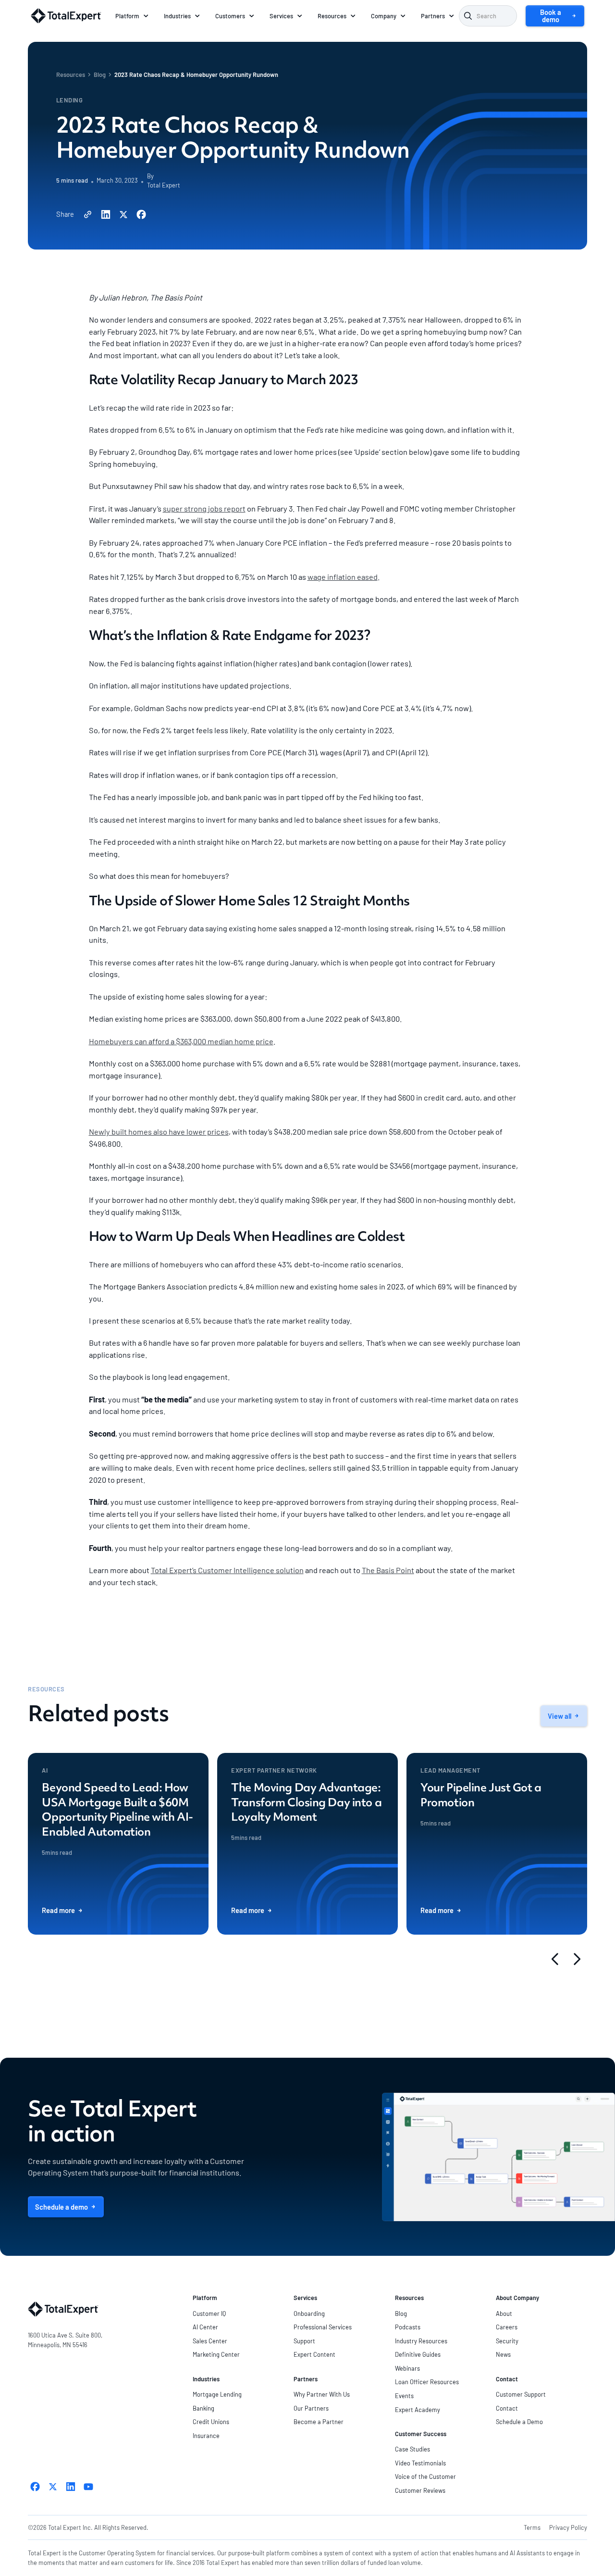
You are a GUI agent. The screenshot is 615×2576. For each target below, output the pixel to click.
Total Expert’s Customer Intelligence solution (227, 1570)
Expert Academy (418, 2410)
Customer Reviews (420, 2490)
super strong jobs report (204, 508)
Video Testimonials (420, 2463)
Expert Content (314, 2354)
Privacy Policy (568, 2527)
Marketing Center (216, 2354)
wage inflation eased (343, 577)
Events (404, 2396)
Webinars (407, 2368)
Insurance (206, 2436)
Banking (203, 2408)
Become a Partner (319, 2422)
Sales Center (210, 2341)
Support (304, 2341)
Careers (507, 2327)
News (503, 2354)
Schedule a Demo (519, 2422)
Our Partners (311, 2408)
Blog (100, 75)
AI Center (205, 2327)
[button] (133, 16)
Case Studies (412, 2449)
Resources (71, 75)
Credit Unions (211, 2422)
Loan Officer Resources (427, 2382)
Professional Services (323, 2327)
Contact (507, 2408)
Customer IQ (209, 2313)
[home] (66, 16)
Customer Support (521, 2394)
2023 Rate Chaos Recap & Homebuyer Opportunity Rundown (196, 75)
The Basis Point (388, 1570)
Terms (532, 2527)
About (504, 2313)
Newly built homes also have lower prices (159, 1132)
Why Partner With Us (322, 2394)
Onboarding (309, 2313)
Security (507, 2341)
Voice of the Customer (425, 2476)
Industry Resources (421, 2341)
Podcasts (408, 2327)
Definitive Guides (418, 2354)
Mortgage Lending (217, 2394)
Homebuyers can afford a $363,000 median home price (181, 1041)
